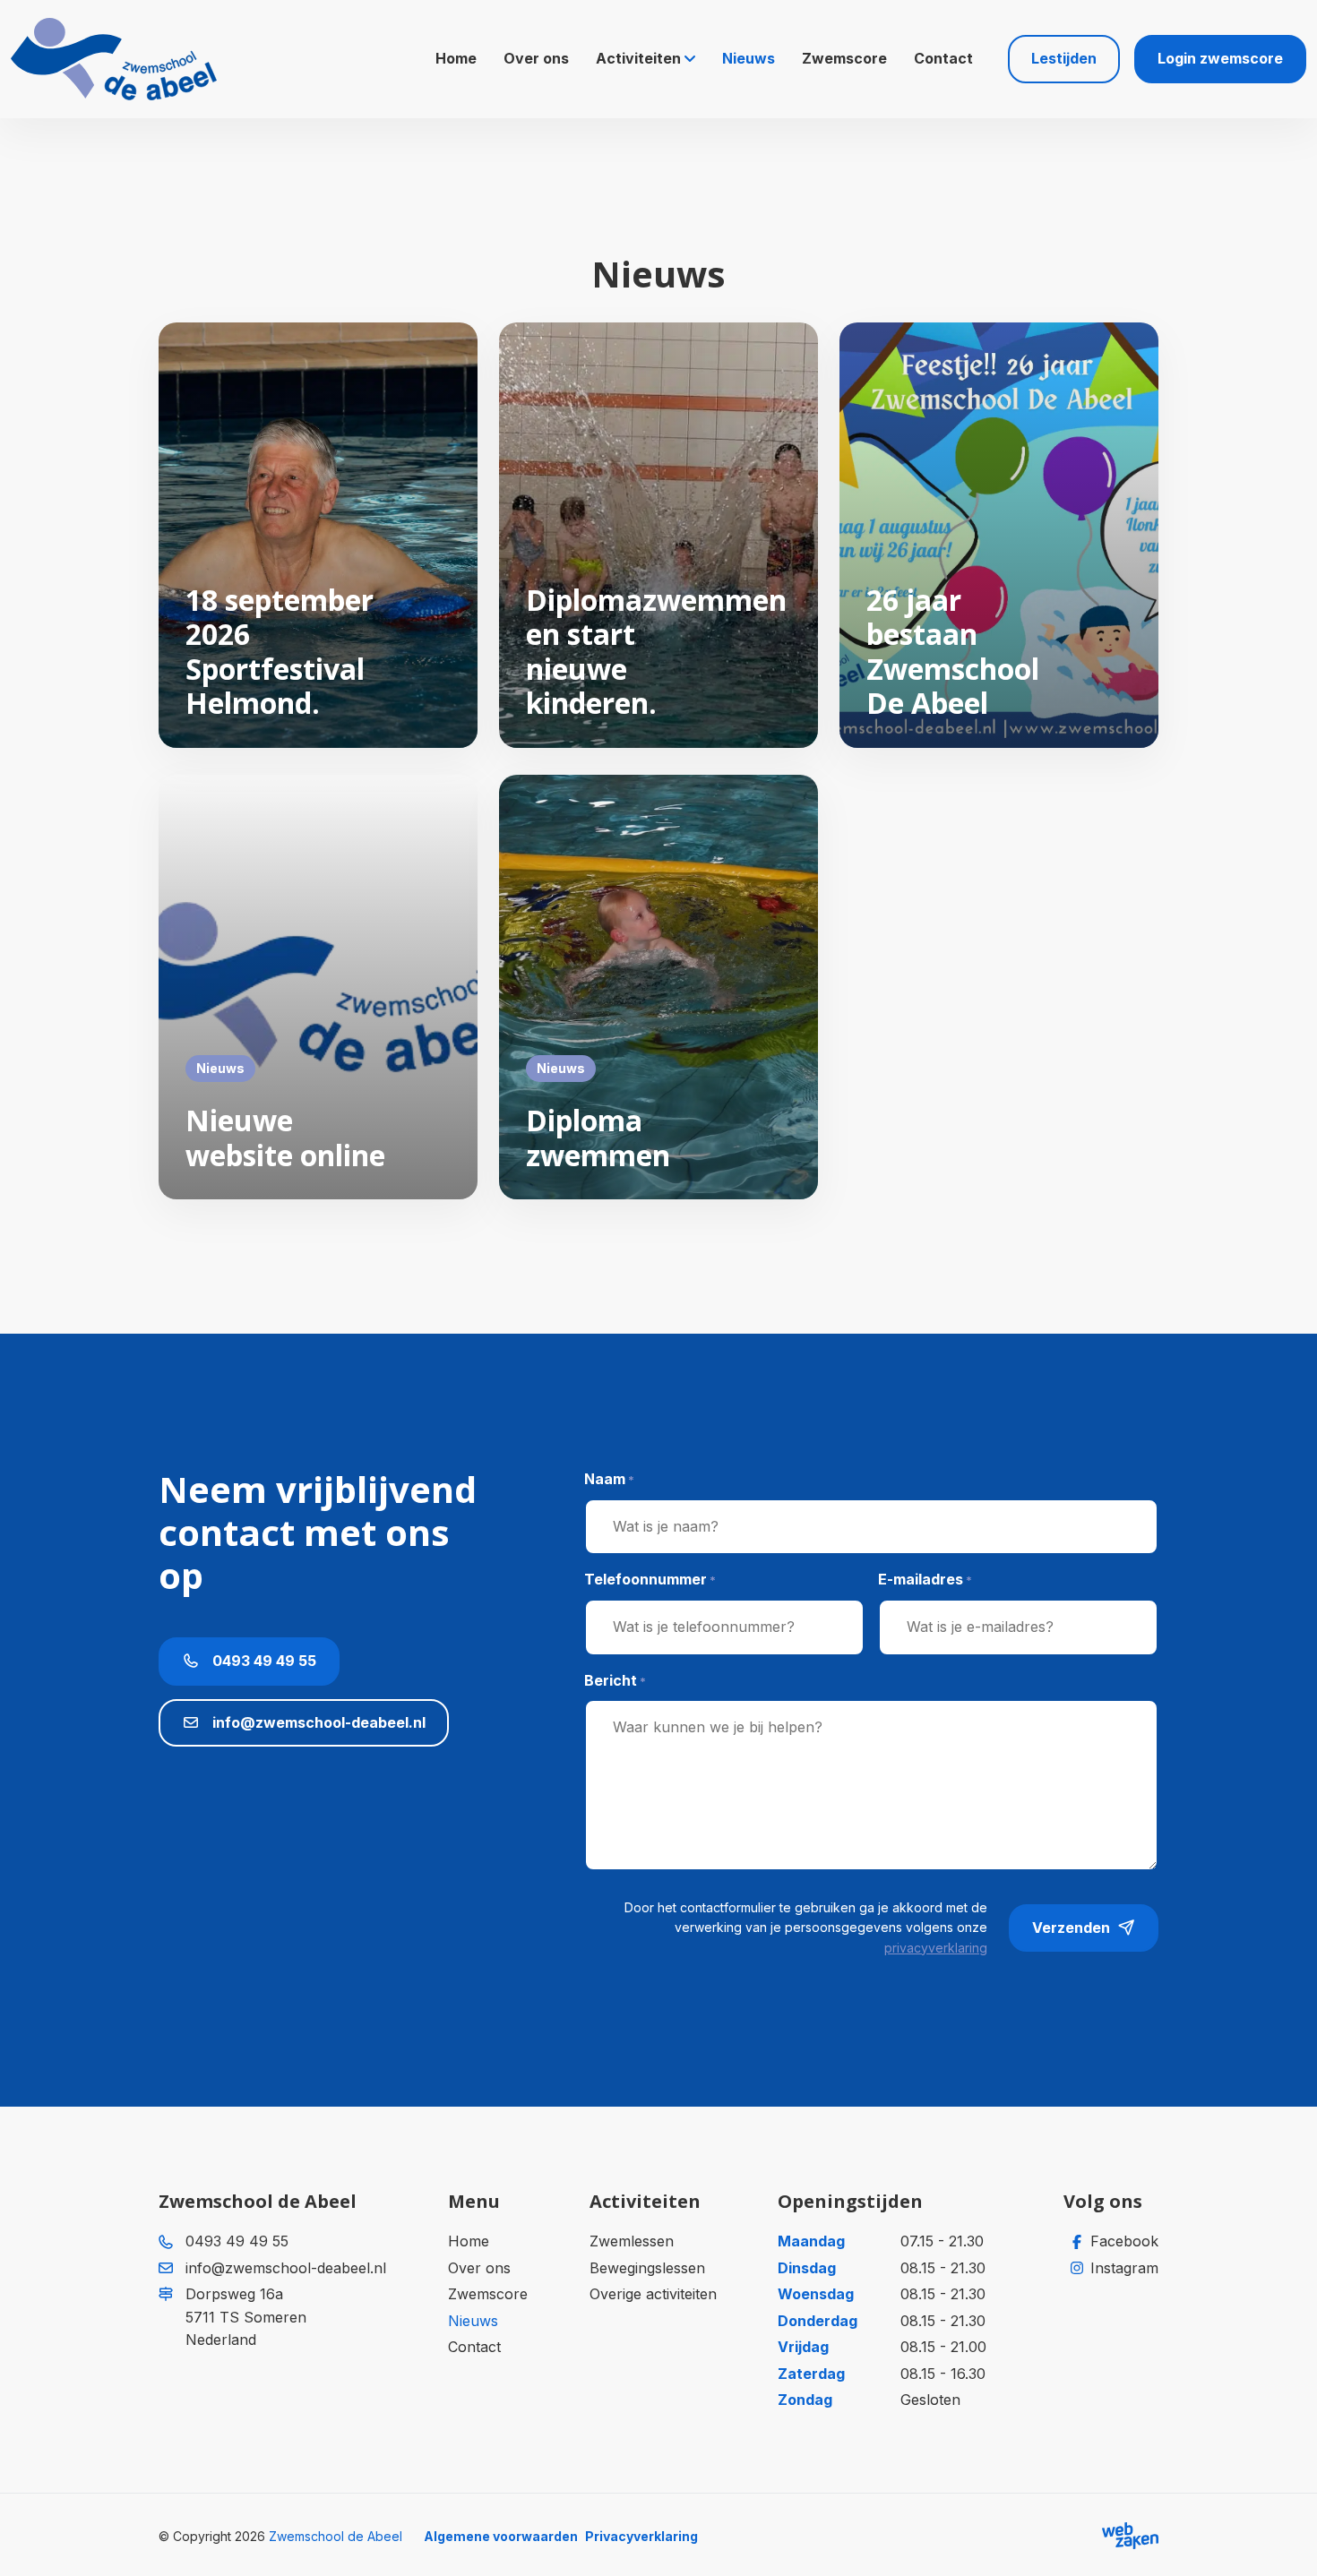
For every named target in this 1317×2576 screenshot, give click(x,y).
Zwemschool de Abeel (336, 2536)
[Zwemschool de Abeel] (114, 59)
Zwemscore (844, 58)
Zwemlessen (632, 2241)
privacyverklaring (936, 1948)
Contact (943, 58)
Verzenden (1071, 1928)
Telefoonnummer (650, 1579)
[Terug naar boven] (1281, 2540)
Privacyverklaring (641, 2536)
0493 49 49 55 (263, 1661)
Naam (609, 1479)
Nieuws (749, 58)
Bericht (615, 1680)
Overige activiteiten (653, 2294)
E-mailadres (925, 1579)
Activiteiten (638, 58)
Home (456, 58)
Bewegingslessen (647, 2268)
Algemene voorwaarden (501, 2536)
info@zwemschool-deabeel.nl (317, 1722)
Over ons (536, 58)
